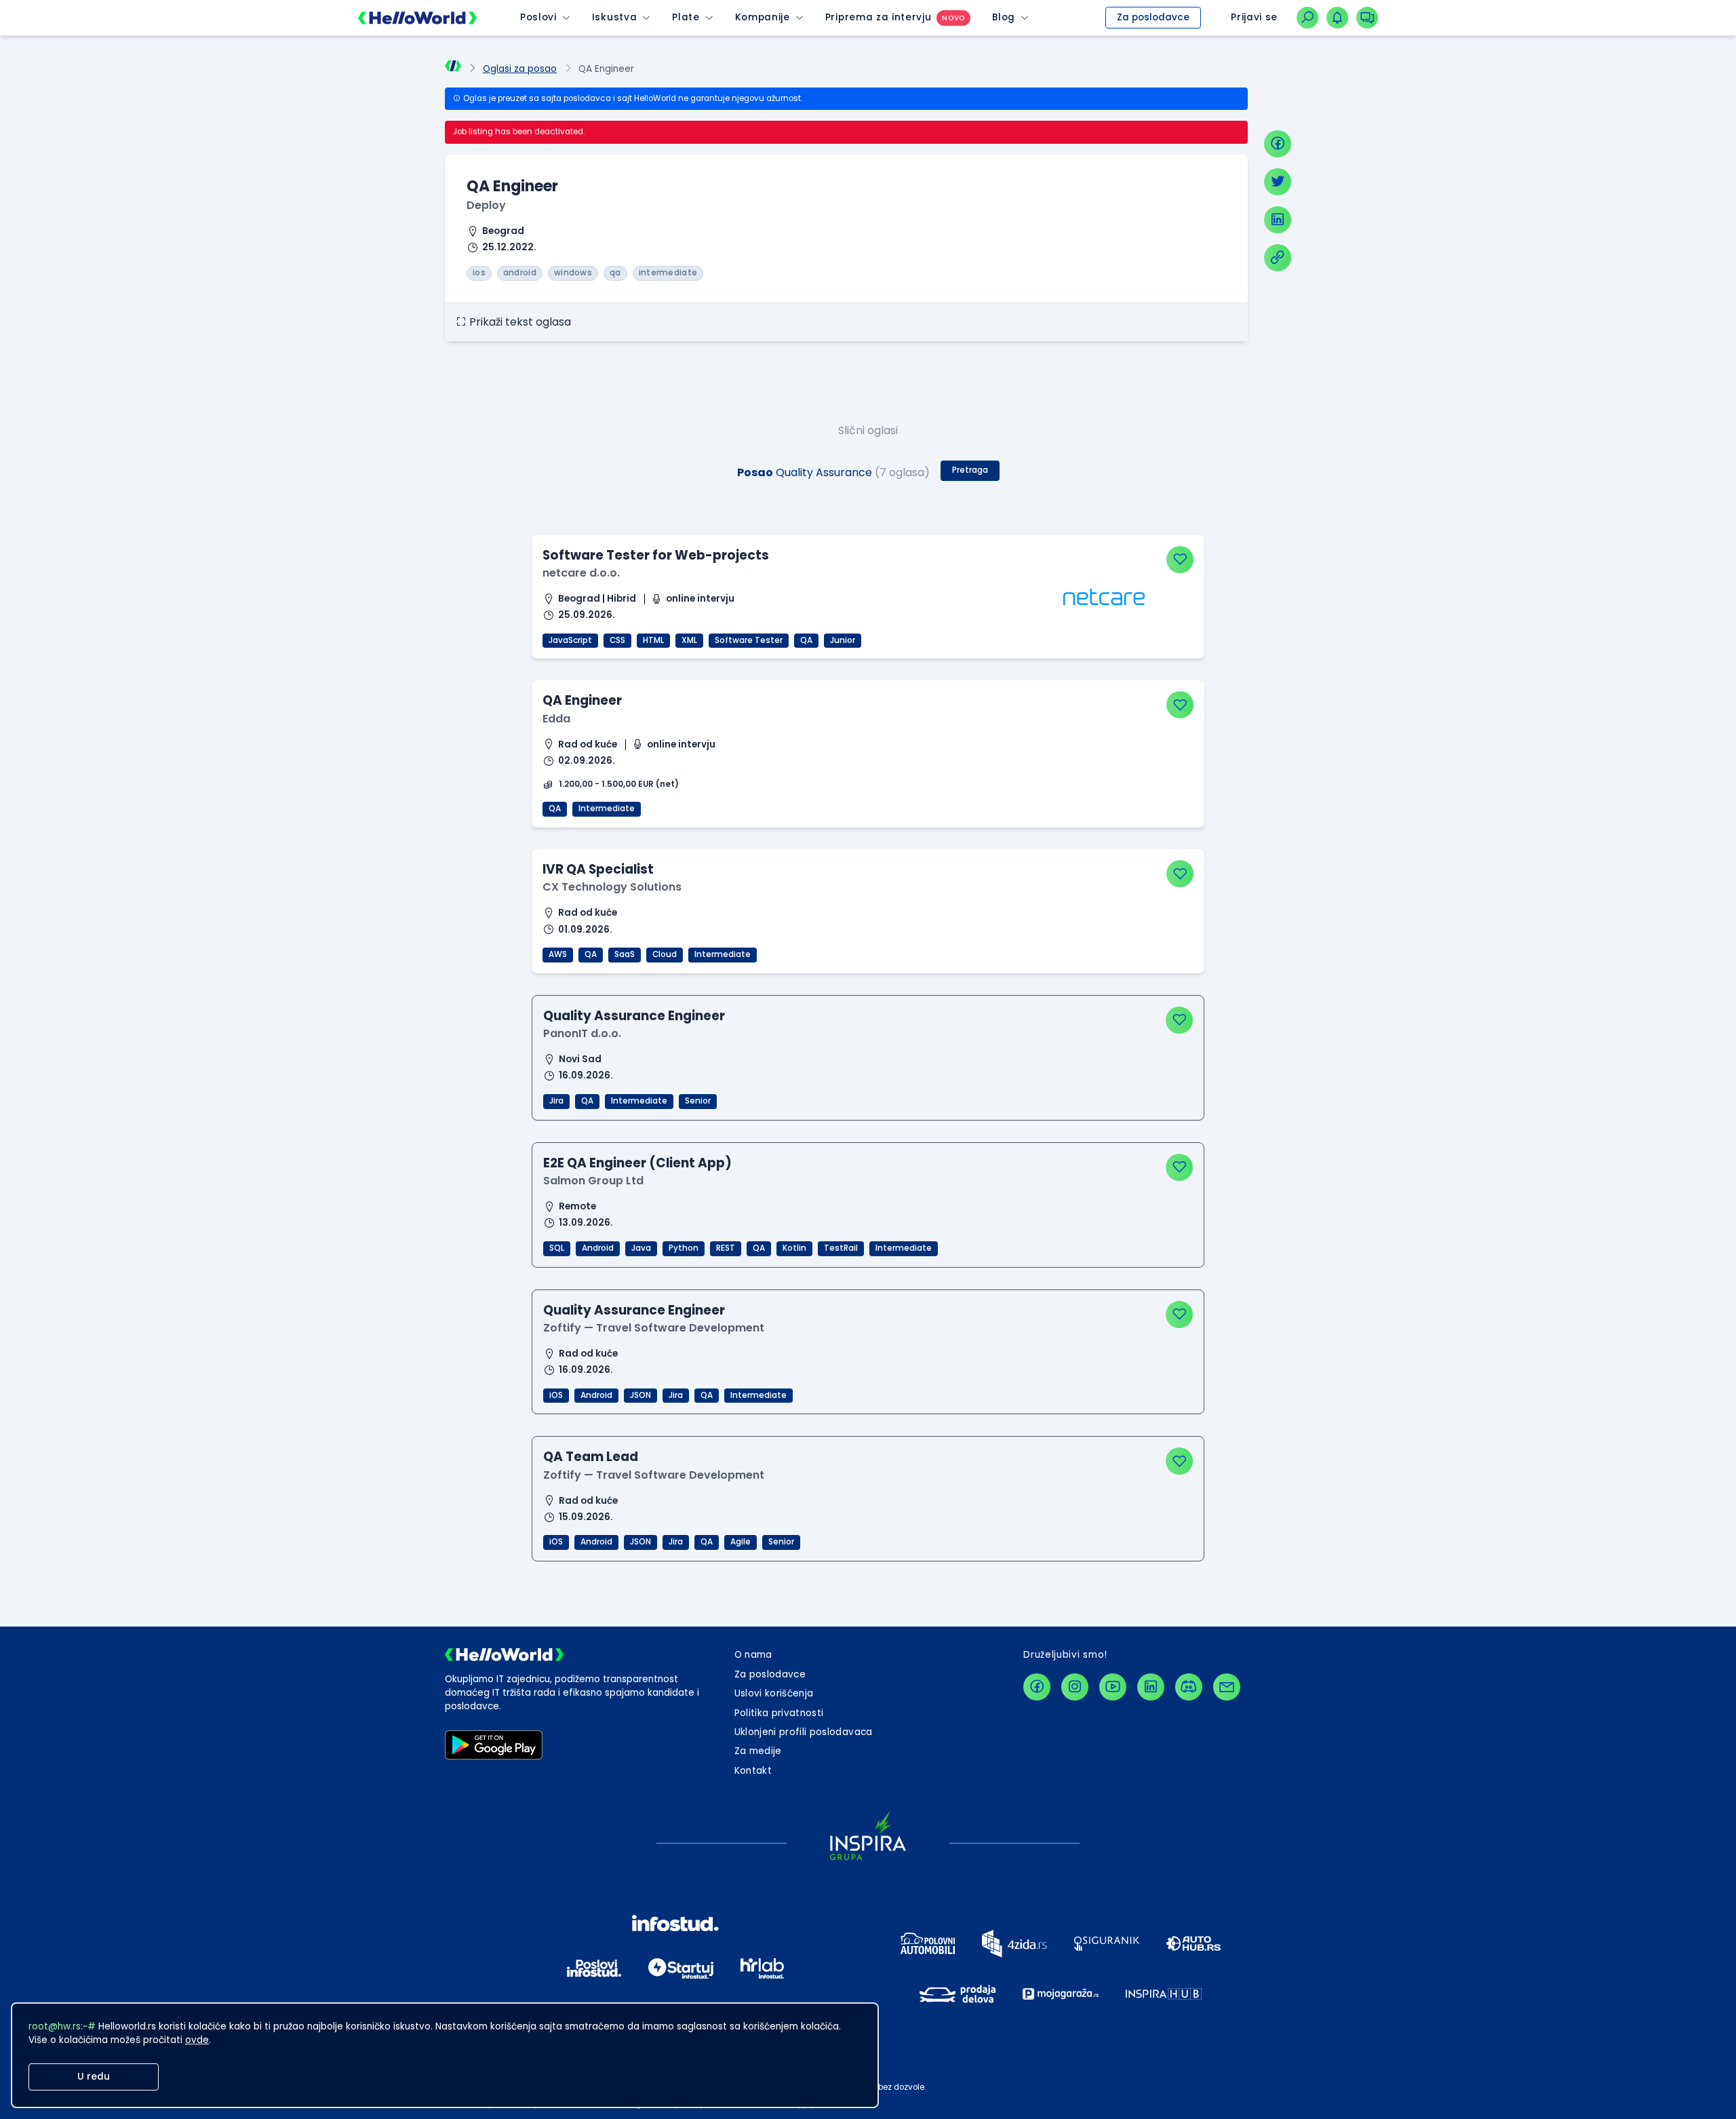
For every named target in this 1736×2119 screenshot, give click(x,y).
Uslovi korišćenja (774, 1693)
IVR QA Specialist (598, 869)
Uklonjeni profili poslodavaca (804, 1732)
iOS (556, 1395)
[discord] (1189, 1687)
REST (726, 1248)
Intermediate (607, 809)
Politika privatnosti (779, 1713)
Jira (556, 1101)
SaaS (625, 954)
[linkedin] (1278, 220)
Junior (843, 640)
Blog (1004, 17)
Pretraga (970, 470)
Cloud (665, 954)
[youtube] (1113, 1687)
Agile (741, 1542)
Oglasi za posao (520, 69)
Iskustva (614, 17)
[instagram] (1075, 1687)
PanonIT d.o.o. (582, 1033)
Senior (698, 1101)
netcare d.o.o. (581, 573)
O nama (753, 1655)
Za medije (758, 1751)
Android (598, 1248)
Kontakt (753, 1771)
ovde (197, 2040)
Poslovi (538, 17)
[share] (1278, 258)
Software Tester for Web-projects (656, 555)
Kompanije (763, 17)
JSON (640, 1395)
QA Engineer (582, 700)
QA (806, 640)
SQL (557, 1248)
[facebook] (1278, 144)
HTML (653, 640)
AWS (558, 954)
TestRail (841, 1248)
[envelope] (1227, 1687)
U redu (94, 2077)
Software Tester (749, 640)
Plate (686, 17)
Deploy (486, 205)
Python (684, 1248)
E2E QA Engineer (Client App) (637, 1163)
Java (641, 1248)
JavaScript (570, 640)
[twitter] (1278, 182)
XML (689, 640)
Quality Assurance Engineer (634, 1016)
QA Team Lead (591, 1457)
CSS (617, 640)
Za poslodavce (1153, 17)
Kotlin (794, 1248)
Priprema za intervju (879, 17)
